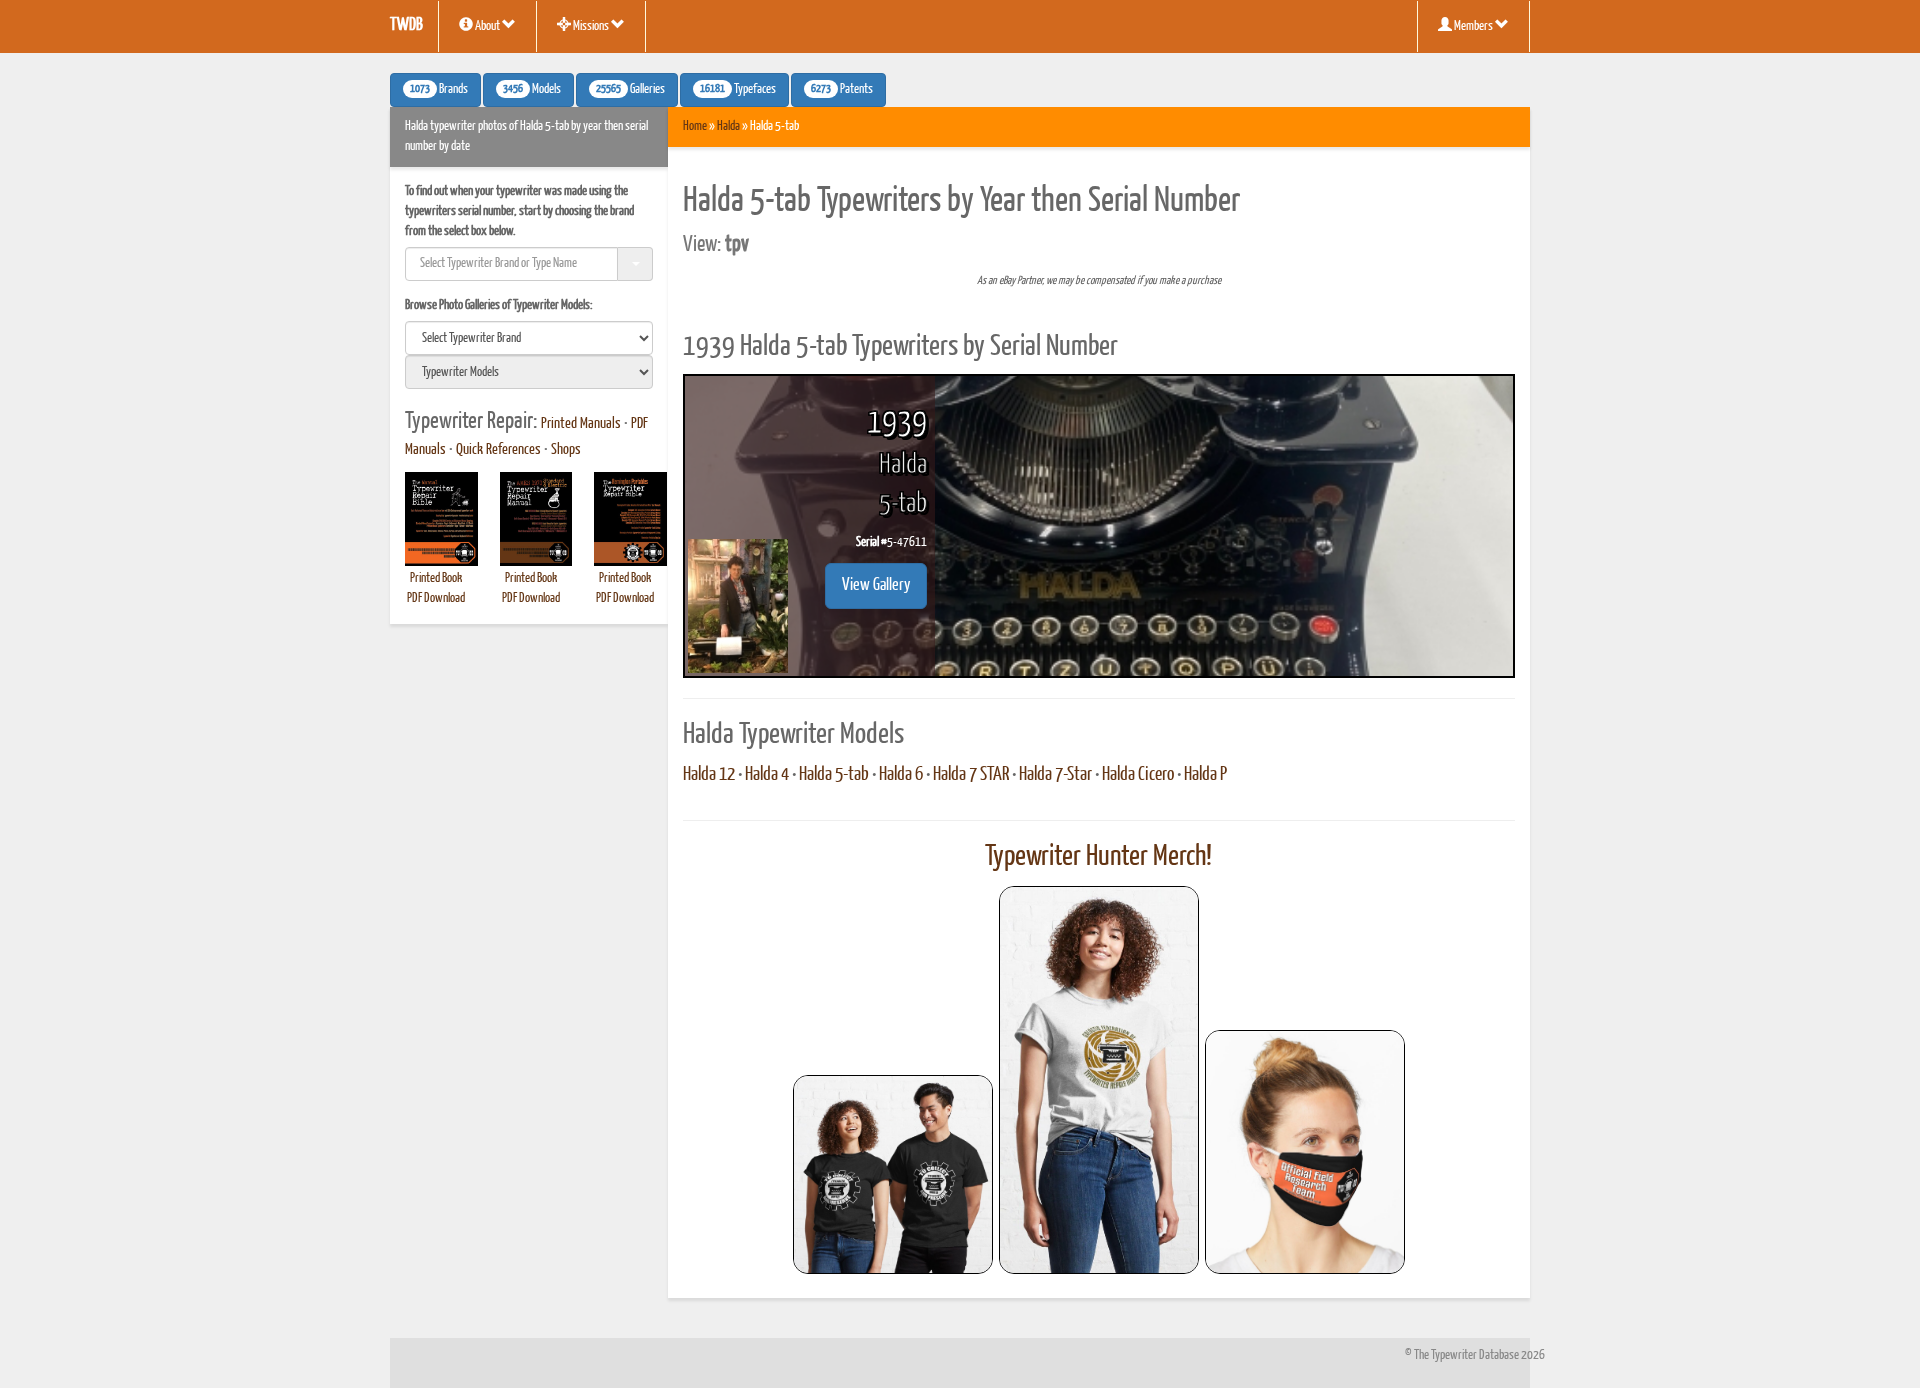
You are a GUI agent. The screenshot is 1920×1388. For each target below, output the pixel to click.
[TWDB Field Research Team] (1305, 1152)
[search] (529, 338)
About (487, 26)
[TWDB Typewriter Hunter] (893, 1174)
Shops (566, 450)
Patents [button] (842, 90)
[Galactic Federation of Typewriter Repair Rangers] (1099, 1080)
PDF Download (436, 598)
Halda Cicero (1138, 775)
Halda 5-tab (834, 775)
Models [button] (532, 90)
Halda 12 (709, 775)
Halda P (1205, 775)
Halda (728, 126)
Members (1473, 26)
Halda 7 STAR (971, 775)
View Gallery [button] (876, 585)
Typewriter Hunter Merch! (1098, 857)
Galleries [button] (630, 90)
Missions (591, 26)
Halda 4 (767, 775)
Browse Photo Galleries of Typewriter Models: (499, 305)
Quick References (498, 450)
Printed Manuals (581, 424)
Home (695, 126)
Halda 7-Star (1055, 775)
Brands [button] (439, 90)
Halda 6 (901, 775)
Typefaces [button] (738, 90)
